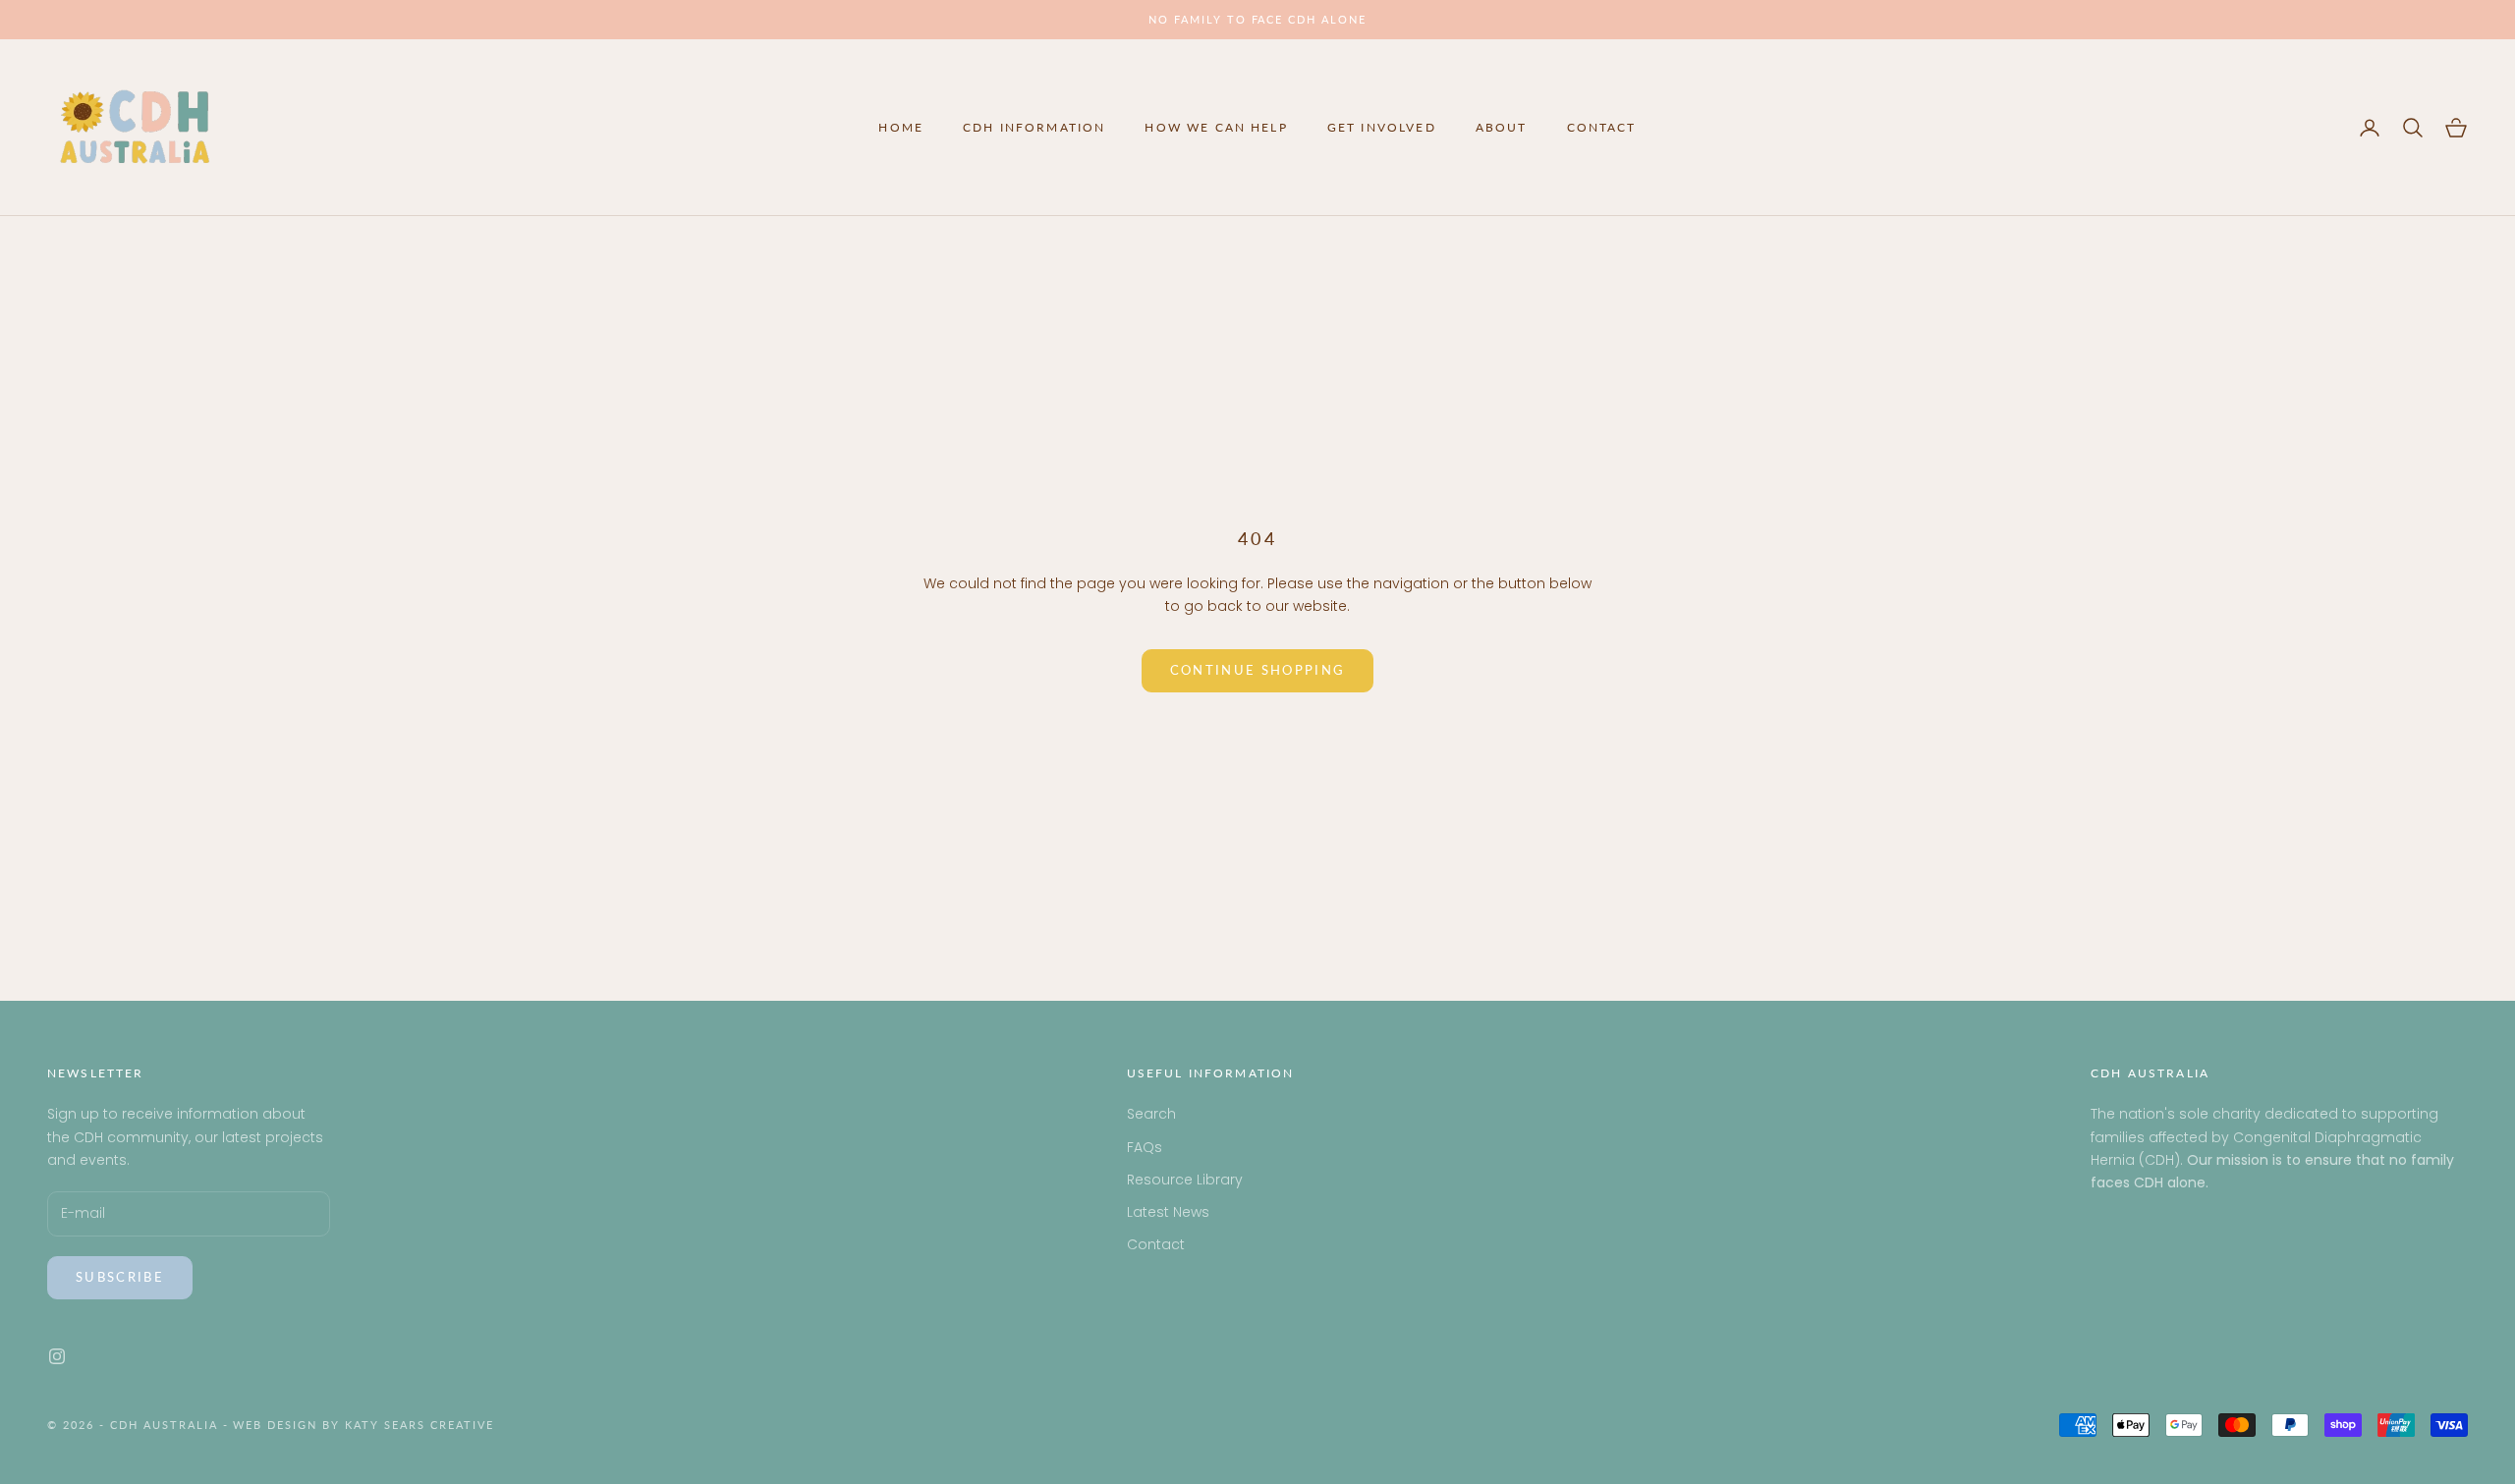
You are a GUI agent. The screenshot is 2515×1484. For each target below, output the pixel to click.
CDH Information (1034, 127)
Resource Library (1185, 1180)
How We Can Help (1216, 127)
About (1502, 127)
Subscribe (120, 1277)
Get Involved (1382, 127)
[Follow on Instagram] (57, 1356)
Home (901, 127)
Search (1151, 1114)
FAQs (1145, 1147)
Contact (1602, 127)
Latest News (1168, 1212)
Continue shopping (1258, 670)
